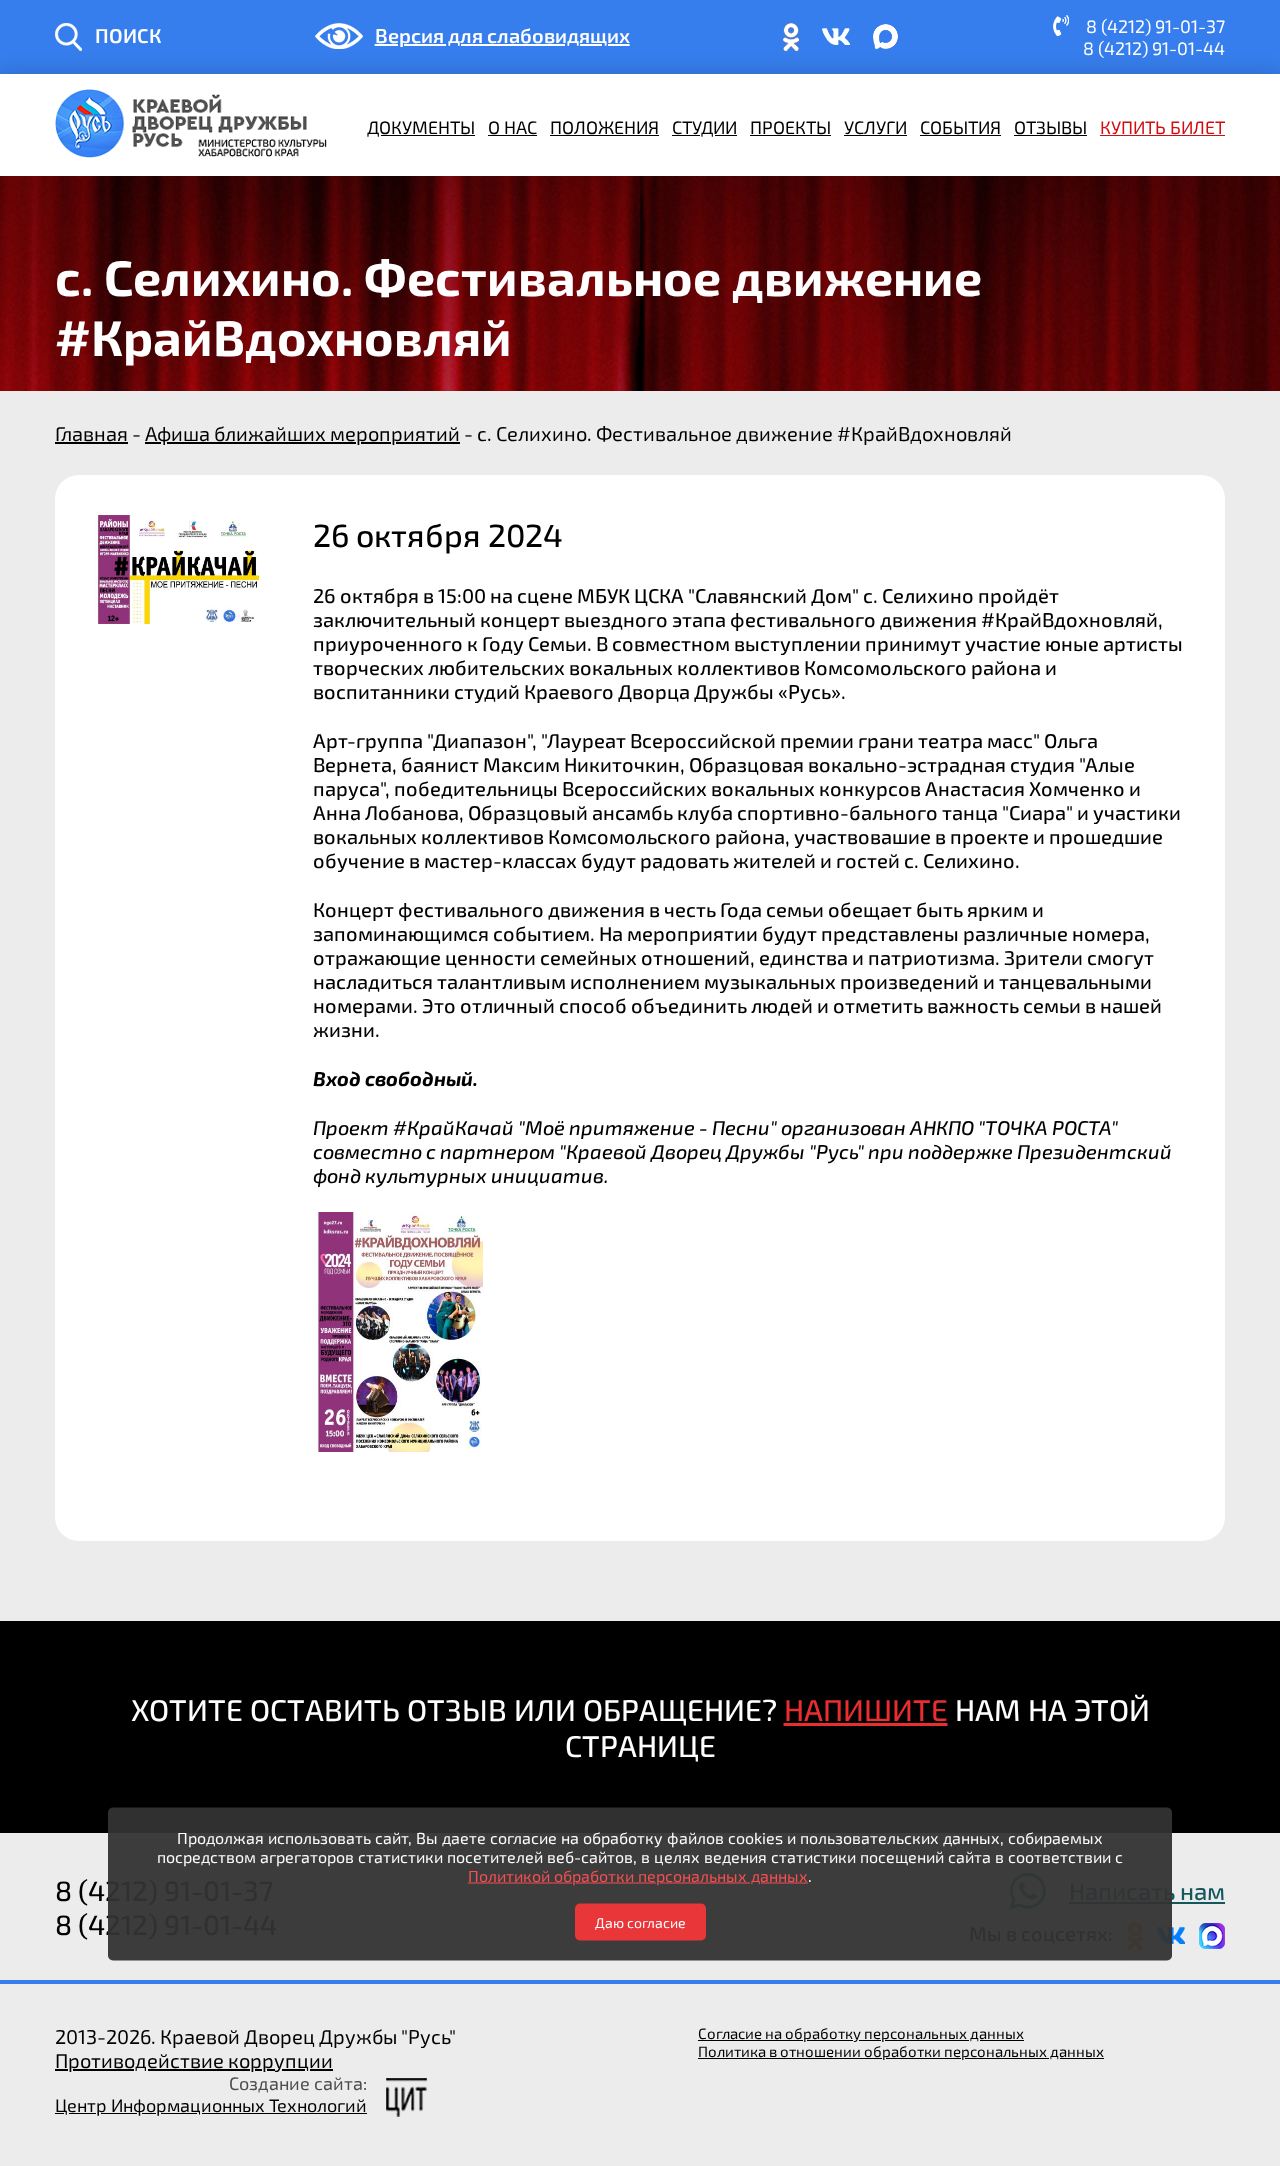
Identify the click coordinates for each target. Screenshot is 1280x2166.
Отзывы (1050, 127)
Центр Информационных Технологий (211, 2105)
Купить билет (1162, 127)
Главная (91, 433)
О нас (512, 127)
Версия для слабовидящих (502, 35)
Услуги (875, 127)
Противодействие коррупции (194, 2060)
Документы (421, 127)
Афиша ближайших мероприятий (302, 433)
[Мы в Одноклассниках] (791, 45)
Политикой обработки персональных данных (638, 1875)
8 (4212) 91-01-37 (1155, 26)
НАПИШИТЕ (866, 1709)
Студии (704, 127)
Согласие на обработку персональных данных (861, 2033)
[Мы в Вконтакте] (836, 45)
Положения (604, 127)
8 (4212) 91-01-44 (1154, 48)
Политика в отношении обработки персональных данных (901, 2051)
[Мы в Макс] (886, 45)
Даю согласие (640, 1922)
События (960, 127)
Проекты (790, 127)
